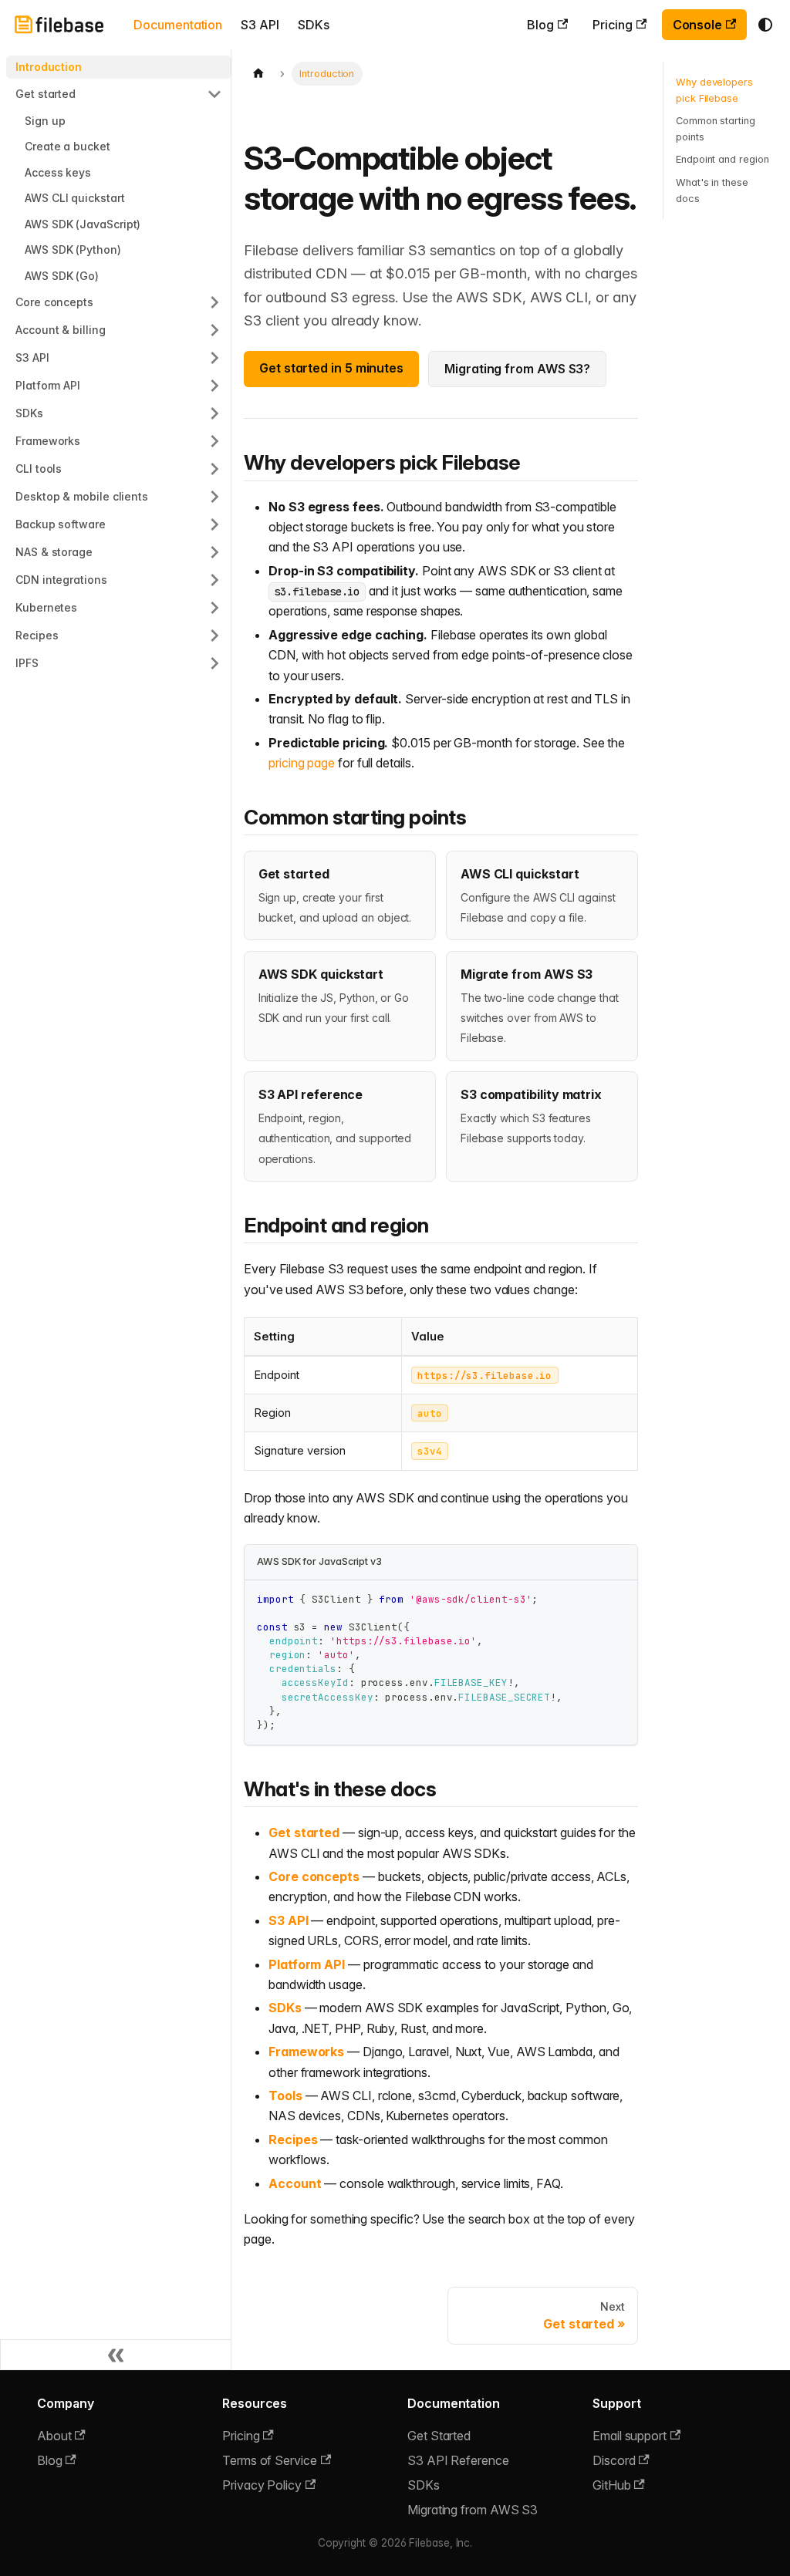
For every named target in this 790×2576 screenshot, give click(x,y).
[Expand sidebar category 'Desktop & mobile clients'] (214, 497)
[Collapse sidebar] (116, 2355)
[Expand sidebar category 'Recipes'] (214, 636)
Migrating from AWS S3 (473, 2510)
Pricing (612, 25)
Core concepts (314, 1876)
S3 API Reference (458, 2460)
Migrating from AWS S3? (517, 369)
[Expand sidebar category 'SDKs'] (214, 413)
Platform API (307, 1964)
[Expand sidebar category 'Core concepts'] (214, 302)
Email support (630, 2436)
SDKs (314, 25)
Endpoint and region (722, 159)
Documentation (178, 25)
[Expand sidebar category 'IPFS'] (214, 663)
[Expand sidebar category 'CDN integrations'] (214, 580)
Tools (285, 2096)
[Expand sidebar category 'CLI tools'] (214, 469)
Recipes (293, 2139)
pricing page (302, 763)
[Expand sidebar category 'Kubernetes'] (214, 608)
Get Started (439, 2436)
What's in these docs (712, 191)
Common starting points (716, 129)
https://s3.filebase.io (484, 1376)
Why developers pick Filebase (714, 90)
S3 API (260, 25)
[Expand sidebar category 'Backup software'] (214, 524)
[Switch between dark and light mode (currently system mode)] (765, 25)
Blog (540, 25)
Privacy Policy (262, 2485)
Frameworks (306, 2052)
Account (295, 2183)
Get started (304, 1833)
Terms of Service (270, 2460)
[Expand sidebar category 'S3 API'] (214, 358)
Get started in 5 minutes (331, 368)
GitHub (612, 2485)
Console (697, 25)
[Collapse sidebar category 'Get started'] (214, 94)
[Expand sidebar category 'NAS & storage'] (214, 552)
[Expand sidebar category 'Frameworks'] (214, 441)
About (54, 2436)
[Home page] (258, 74)
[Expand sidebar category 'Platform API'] (214, 386)
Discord (614, 2460)
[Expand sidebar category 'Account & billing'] (214, 330)
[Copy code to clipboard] (618, 1599)
